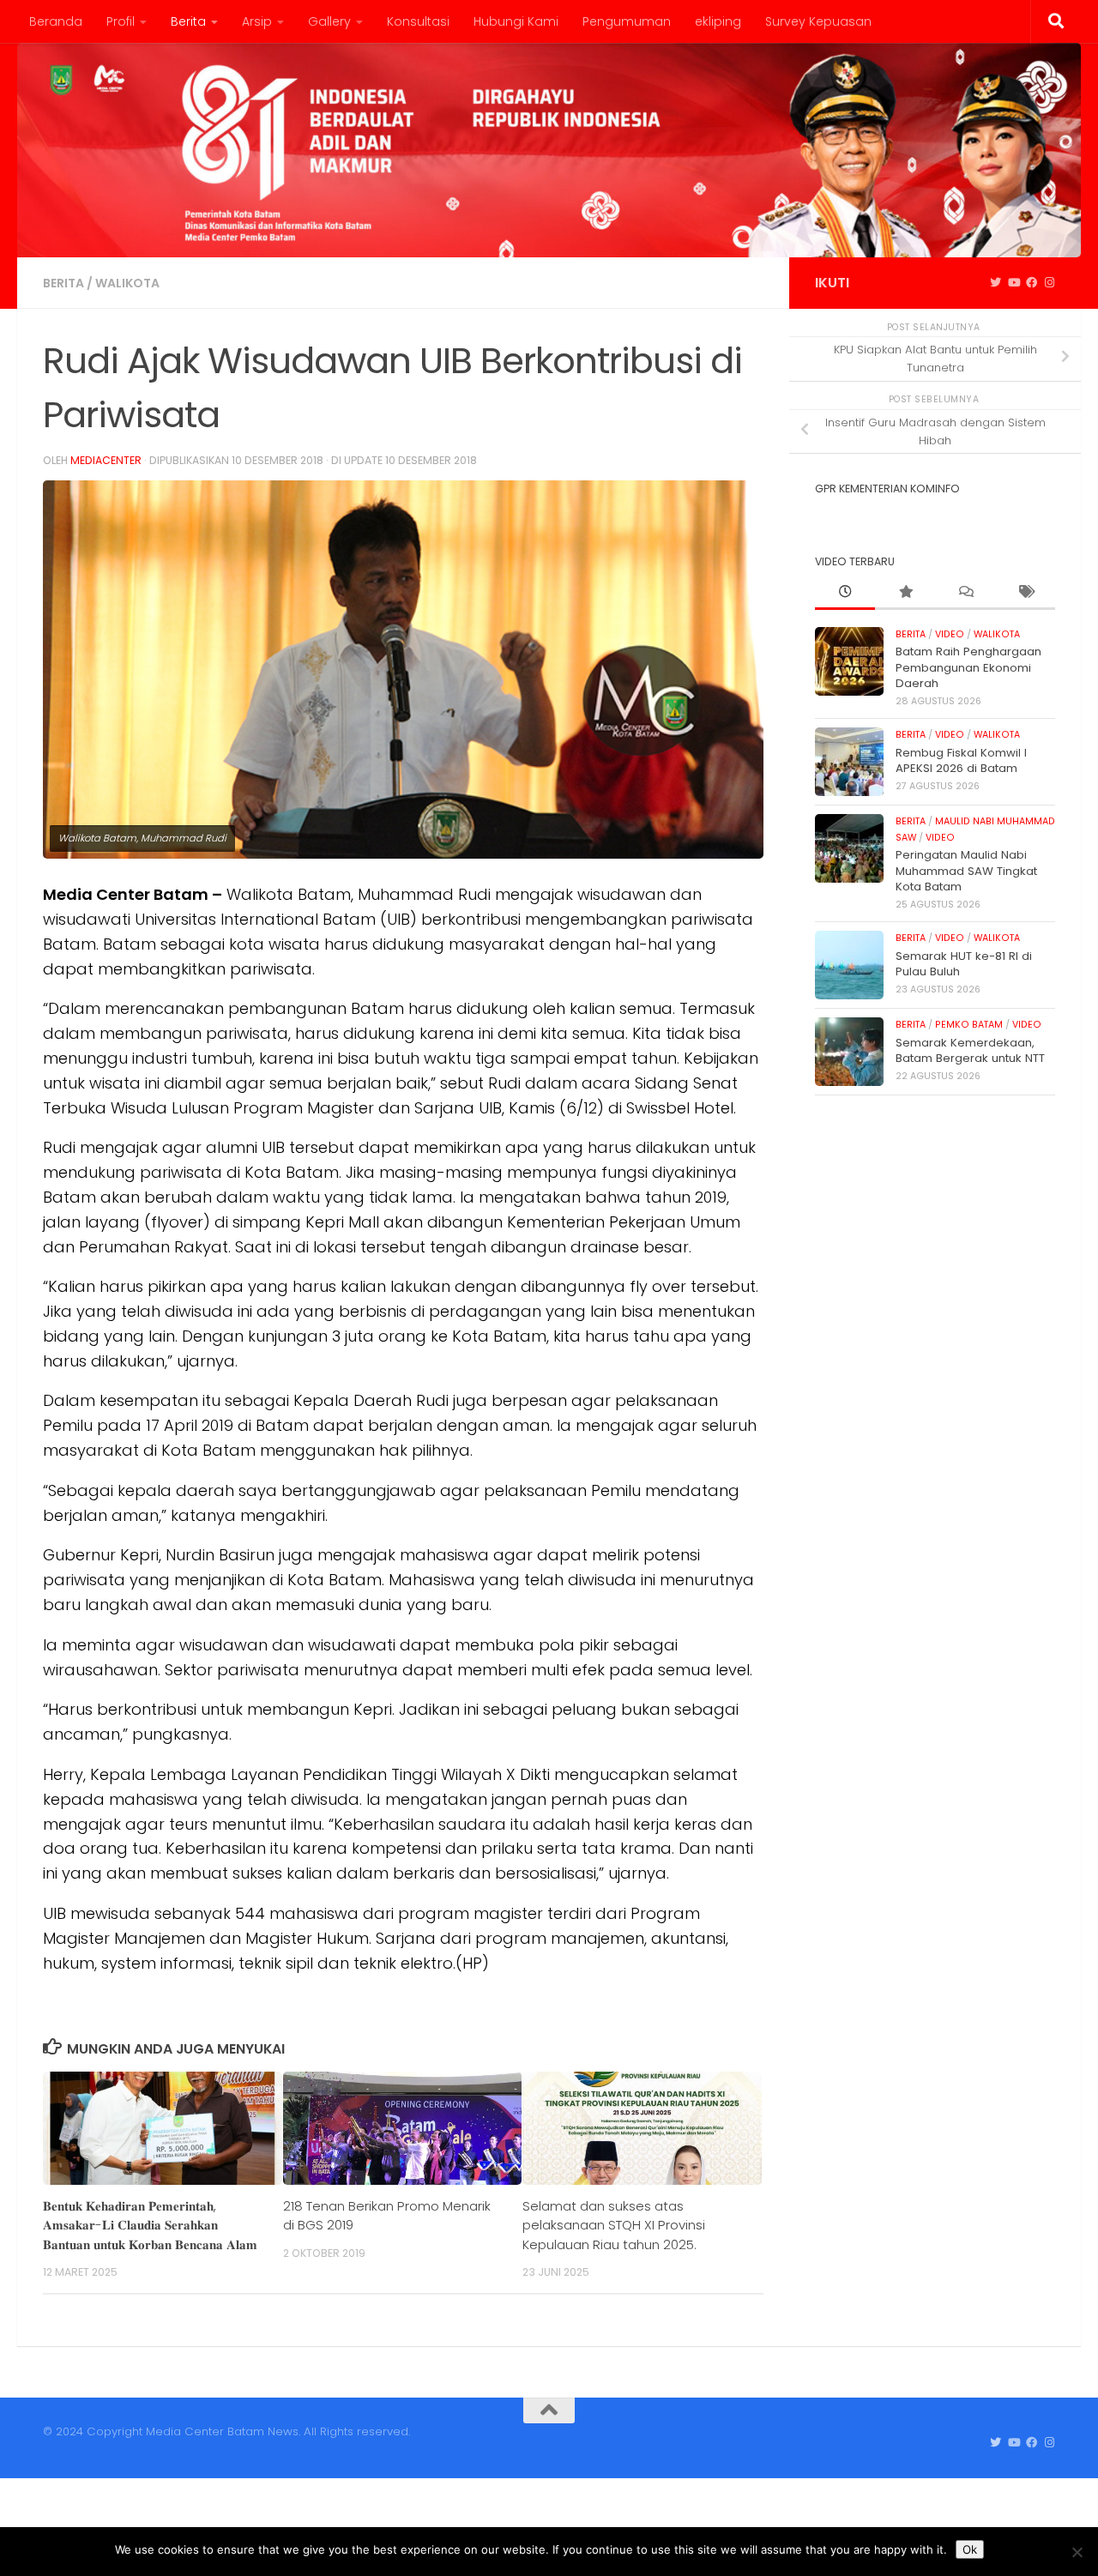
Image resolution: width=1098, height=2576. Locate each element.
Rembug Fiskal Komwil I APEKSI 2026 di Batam (961, 760)
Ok (970, 2549)
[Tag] (1025, 593)
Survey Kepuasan (818, 21)
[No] (1077, 2552)
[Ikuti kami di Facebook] (1032, 283)
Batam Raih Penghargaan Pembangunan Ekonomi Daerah (968, 667)
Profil (121, 21)
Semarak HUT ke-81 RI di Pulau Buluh (964, 964)
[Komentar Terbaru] (965, 593)
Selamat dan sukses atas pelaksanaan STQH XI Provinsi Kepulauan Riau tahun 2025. (614, 2225)
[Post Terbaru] (845, 593)
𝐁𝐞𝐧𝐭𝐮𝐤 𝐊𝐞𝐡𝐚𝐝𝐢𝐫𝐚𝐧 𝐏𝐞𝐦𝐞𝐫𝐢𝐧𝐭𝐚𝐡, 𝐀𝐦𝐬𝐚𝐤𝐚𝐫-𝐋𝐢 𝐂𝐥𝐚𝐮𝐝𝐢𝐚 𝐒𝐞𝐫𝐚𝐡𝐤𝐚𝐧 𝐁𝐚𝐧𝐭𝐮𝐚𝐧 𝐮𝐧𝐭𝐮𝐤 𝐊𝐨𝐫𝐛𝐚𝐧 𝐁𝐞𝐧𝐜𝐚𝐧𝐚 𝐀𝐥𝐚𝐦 (150, 2225)
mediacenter (106, 460)
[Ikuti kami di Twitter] (995, 283)
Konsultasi (418, 21)
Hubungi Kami (516, 21)
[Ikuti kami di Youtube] (1014, 283)
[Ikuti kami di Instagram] (1050, 283)
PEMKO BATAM (969, 1025)
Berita (188, 21)
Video (950, 634)
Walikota (127, 283)
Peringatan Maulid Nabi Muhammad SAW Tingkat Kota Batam (966, 871)
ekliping (718, 21)
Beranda (56, 21)
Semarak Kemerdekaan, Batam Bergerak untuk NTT (970, 1050)
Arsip (257, 21)
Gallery (329, 21)
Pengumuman (627, 21)
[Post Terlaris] (905, 593)
